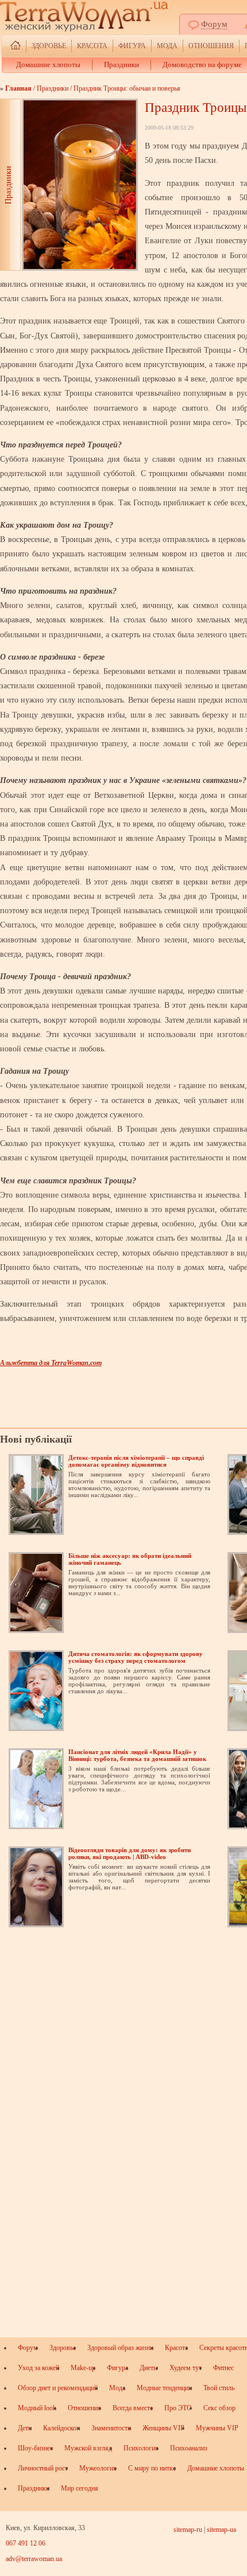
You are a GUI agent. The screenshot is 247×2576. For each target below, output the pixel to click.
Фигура (132, 46)
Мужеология (98, 2468)
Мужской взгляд (88, 2448)
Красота (92, 46)
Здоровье (49, 46)
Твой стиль (219, 2388)
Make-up (83, 2368)
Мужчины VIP (217, 2428)
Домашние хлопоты (48, 65)
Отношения (211, 46)
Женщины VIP (163, 2428)
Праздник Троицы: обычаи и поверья (127, 88)
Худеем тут (186, 2368)
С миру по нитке (152, 2468)
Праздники (121, 65)
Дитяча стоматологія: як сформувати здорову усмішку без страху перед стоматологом (136, 1657)
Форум (214, 24)
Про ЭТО (178, 2408)
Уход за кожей (38, 2368)
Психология (141, 2448)
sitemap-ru (188, 2530)
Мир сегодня (80, 2488)
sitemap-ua (221, 2530)
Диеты (149, 2368)
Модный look (37, 2408)
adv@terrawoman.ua (34, 2559)
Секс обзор (219, 2408)
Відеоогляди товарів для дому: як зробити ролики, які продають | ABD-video (130, 1853)
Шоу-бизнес (35, 2448)
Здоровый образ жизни (120, 2348)
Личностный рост (43, 2468)
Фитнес (223, 2368)
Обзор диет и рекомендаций (58, 2388)
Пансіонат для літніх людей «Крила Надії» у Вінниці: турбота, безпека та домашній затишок (137, 1755)
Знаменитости (111, 2428)
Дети (25, 2428)
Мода (167, 46)
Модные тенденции (164, 2388)
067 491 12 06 (26, 2543)
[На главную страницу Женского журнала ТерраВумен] (16, 46)
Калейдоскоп (61, 2428)
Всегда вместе (133, 2408)
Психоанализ (189, 2448)
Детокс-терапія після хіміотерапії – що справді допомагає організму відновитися (136, 1461)
